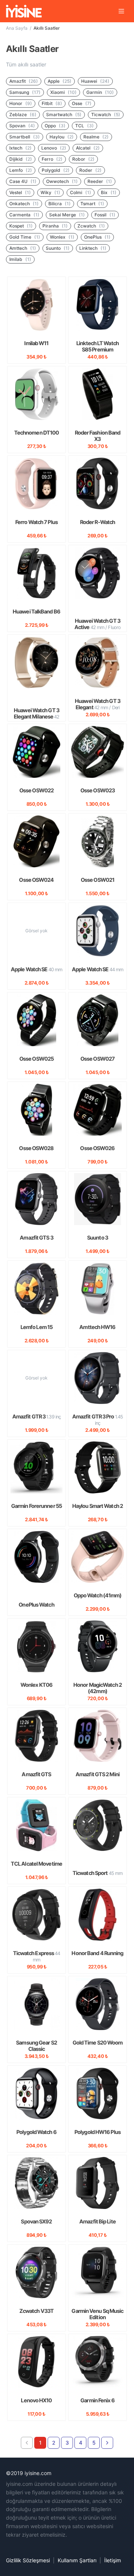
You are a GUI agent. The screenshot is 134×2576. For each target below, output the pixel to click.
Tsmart (92, 204)
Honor (21, 103)
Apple (60, 81)
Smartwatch (64, 114)
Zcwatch (91, 226)
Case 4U (23, 181)
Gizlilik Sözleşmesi (28, 2560)
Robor (83, 159)
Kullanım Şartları (77, 2560)
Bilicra (60, 204)
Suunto (58, 248)
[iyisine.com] (24, 11)
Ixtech (20, 148)
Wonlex (62, 237)
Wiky (50, 192)
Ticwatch (106, 114)
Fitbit (52, 103)
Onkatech (24, 204)
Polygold (56, 170)
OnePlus (97, 237)
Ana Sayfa (17, 28)
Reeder (100, 181)
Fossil (105, 215)
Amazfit (24, 81)
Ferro (52, 159)
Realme (96, 137)
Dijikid (21, 159)
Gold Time (25, 237)
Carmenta (24, 215)
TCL (84, 126)
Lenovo (54, 148)
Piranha (55, 226)
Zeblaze (23, 114)
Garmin (100, 92)
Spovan (22, 126)
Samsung (25, 92)
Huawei (95, 81)
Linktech (93, 248)
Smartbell (25, 137)
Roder (90, 170)
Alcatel (88, 148)
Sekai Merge (67, 215)
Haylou (62, 137)
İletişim (113, 2560)
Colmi (81, 192)
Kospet (21, 226)
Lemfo (21, 170)
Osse (82, 103)
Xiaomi (63, 92)
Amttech (23, 248)
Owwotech (62, 181)
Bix (109, 192)
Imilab (20, 259)
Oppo (55, 126)
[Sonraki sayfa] (107, 2443)
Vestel (20, 192)
